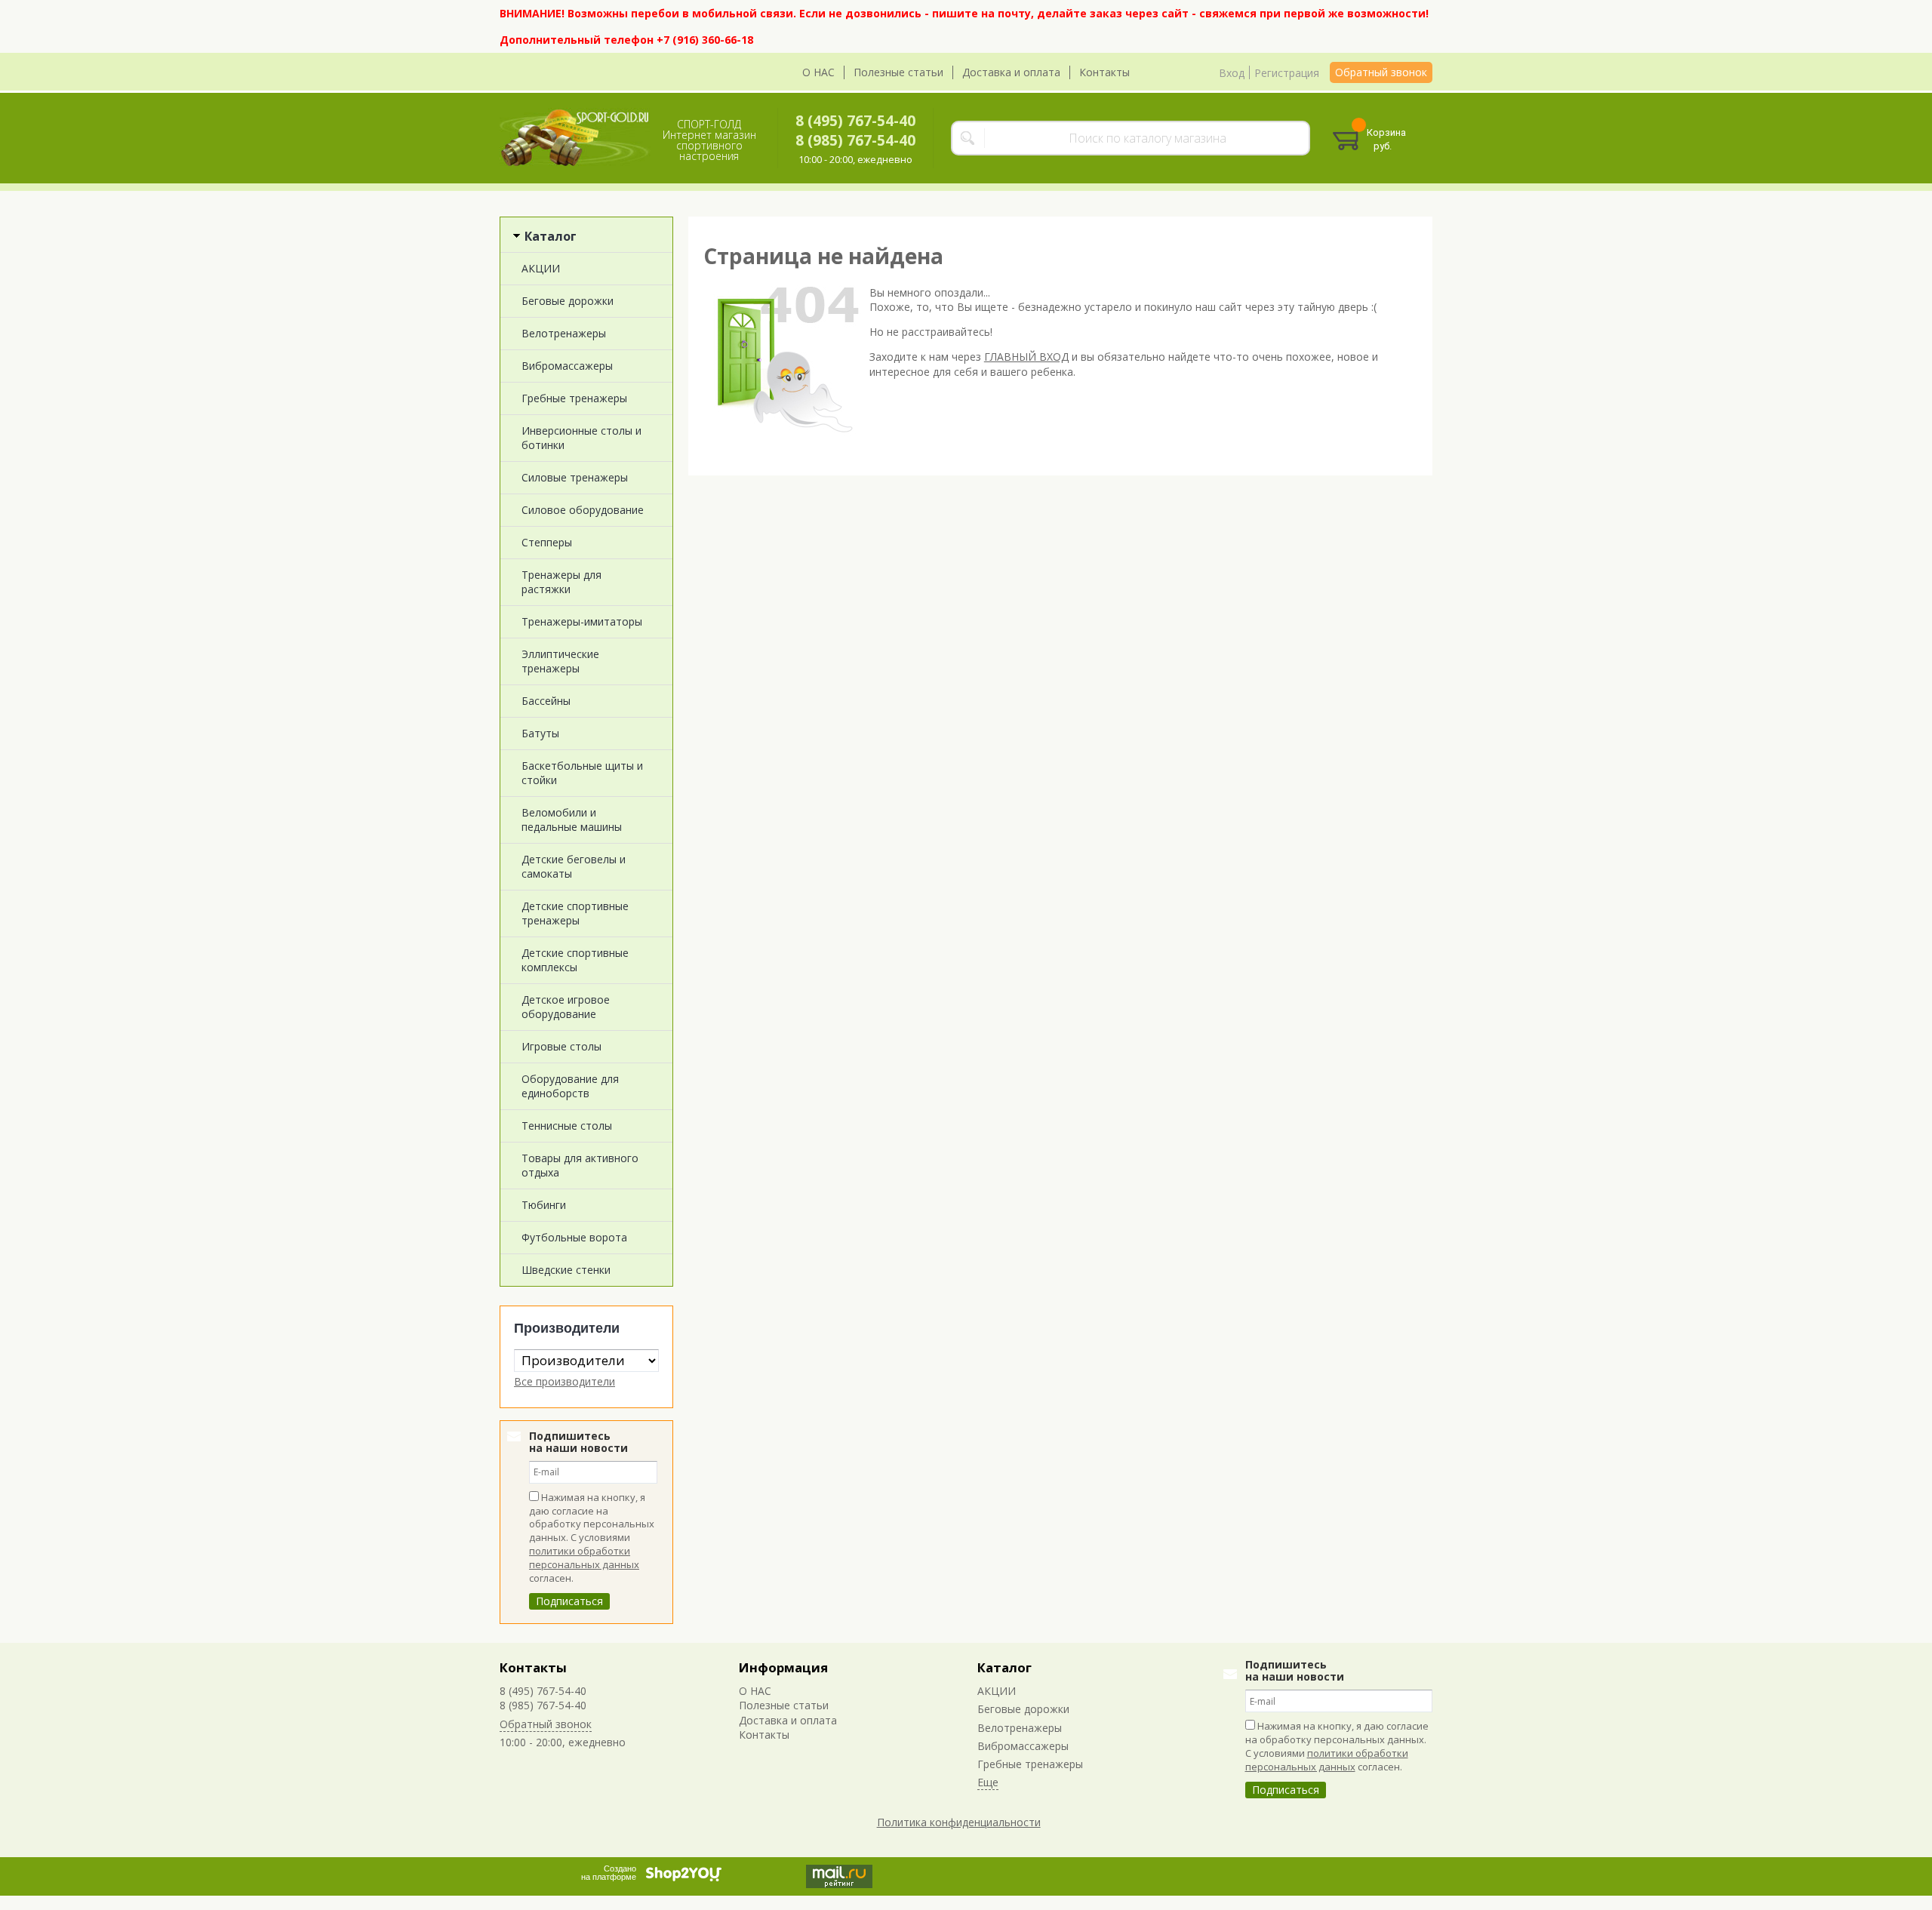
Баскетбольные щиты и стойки (582, 773)
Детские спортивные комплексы (575, 960)
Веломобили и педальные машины (572, 820)
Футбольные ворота (574, 1237)
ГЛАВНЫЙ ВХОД (1026, 357)
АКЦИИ (541, 268)
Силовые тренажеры (575, 477)
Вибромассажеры (567, 366)
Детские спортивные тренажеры (575, 913)
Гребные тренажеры (574, 398)
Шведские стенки (566, 1270)
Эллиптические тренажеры (560, 661)
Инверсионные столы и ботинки (581, 438)
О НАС (818, 72)
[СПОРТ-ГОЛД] (575, 138)
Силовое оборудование (583, 510)
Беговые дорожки (568, 301)
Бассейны (546, 701)
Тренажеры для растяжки (561, 582)
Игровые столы (561, 1046)
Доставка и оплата (1011, 72)
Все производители (565, 1381)
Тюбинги (544, 1205)
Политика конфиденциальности (959, 1822)
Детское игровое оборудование (566, 1007)
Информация (783, 1667)
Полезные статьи (898, 72)
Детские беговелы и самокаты (574, 866)
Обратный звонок (1381, 72)
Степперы (547, 542)
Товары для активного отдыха (580, 1165)
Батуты (540, 733)
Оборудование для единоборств (570, 1086)
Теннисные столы (567, 1126)
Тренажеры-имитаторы (582, 621)
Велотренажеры (564, 333)
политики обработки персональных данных (584, 1558)
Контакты (1104, 72)
